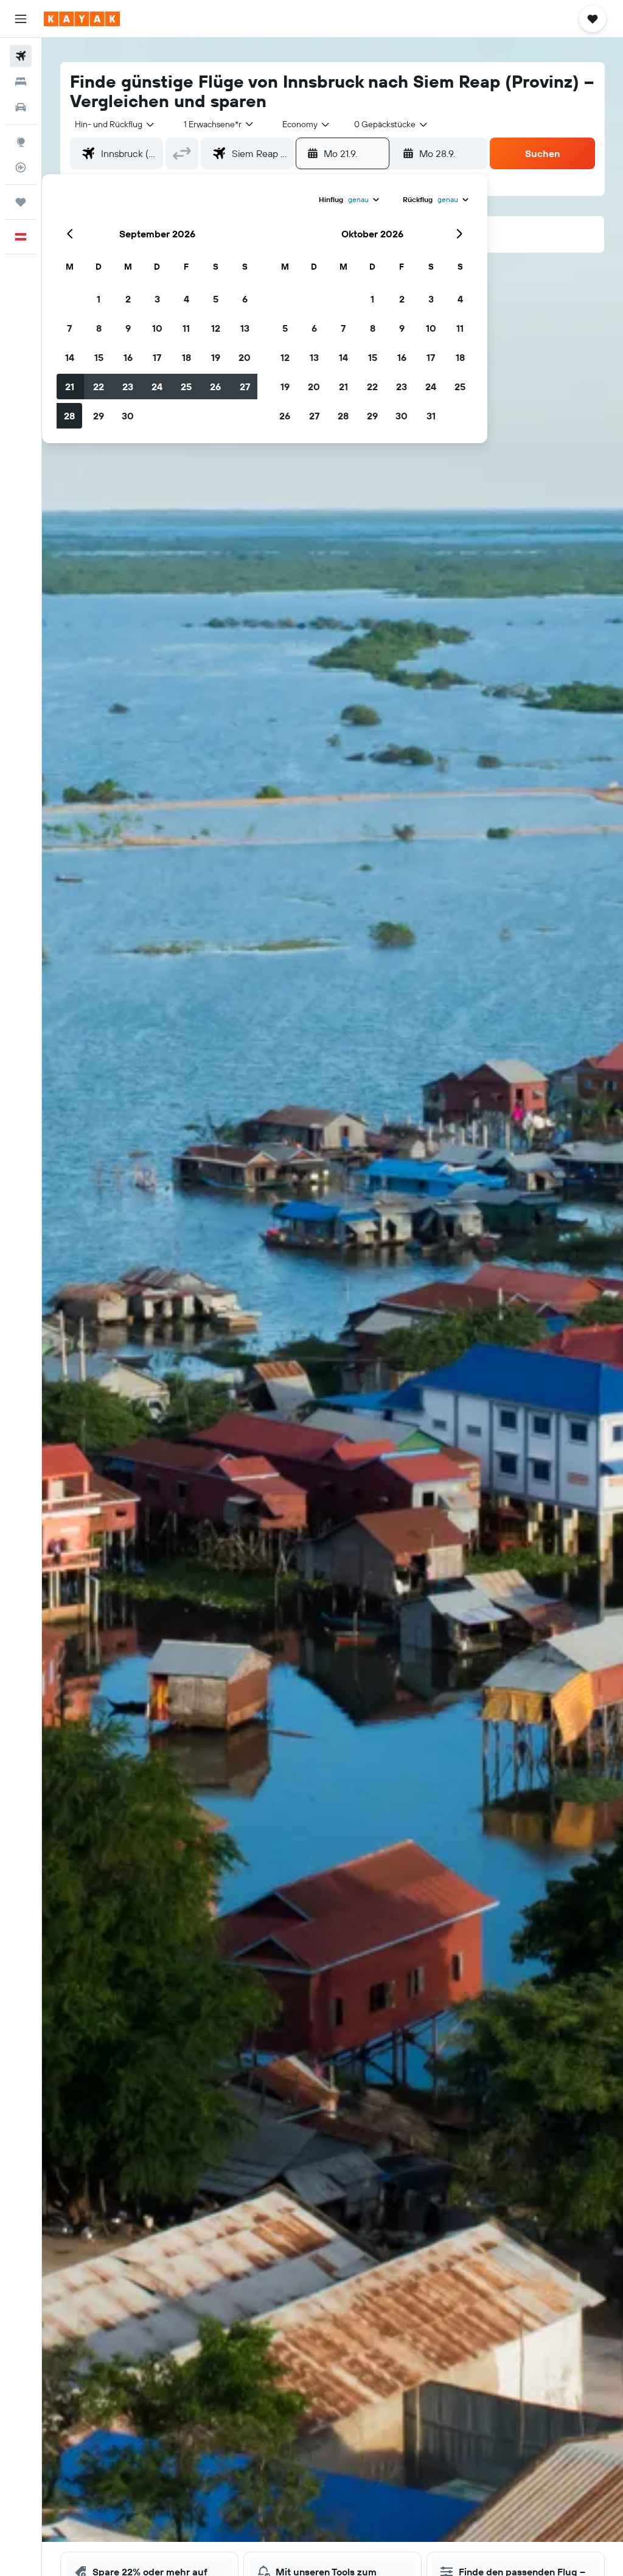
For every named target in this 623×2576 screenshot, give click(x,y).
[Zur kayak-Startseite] (82, 19)
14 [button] (70, 357)
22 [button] (99, 387)
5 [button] (216, 299)
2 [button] (128, 299)
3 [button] (157, 299)
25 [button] (186, 387)
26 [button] (215, 387)
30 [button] (128, 416)
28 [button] (69, 416)
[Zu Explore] (21, 142)
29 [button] (99, 416)
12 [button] (216, 328)
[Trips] (21, 202)
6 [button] (245, 299)
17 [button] (157, 357)
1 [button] (99, 299)
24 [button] (157, 387)
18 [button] (186, 357)
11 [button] (186, 328)
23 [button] (128, 387)
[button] (21, 19)
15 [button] (99, 357)
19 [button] (216, 357)
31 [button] (431, 416)
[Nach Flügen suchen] (21, 56)
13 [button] (245, 328)
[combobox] (307, 124)
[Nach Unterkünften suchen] (21, 82)
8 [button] (99, 328)
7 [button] (69, 328)
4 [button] (186, 299)
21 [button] (70, 387)
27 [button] (245, 387)
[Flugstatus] (21, 167)
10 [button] (157, 328)
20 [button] (245, 357)
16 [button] (128, 357)
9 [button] (128, 328)
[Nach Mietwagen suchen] (21, 107)
